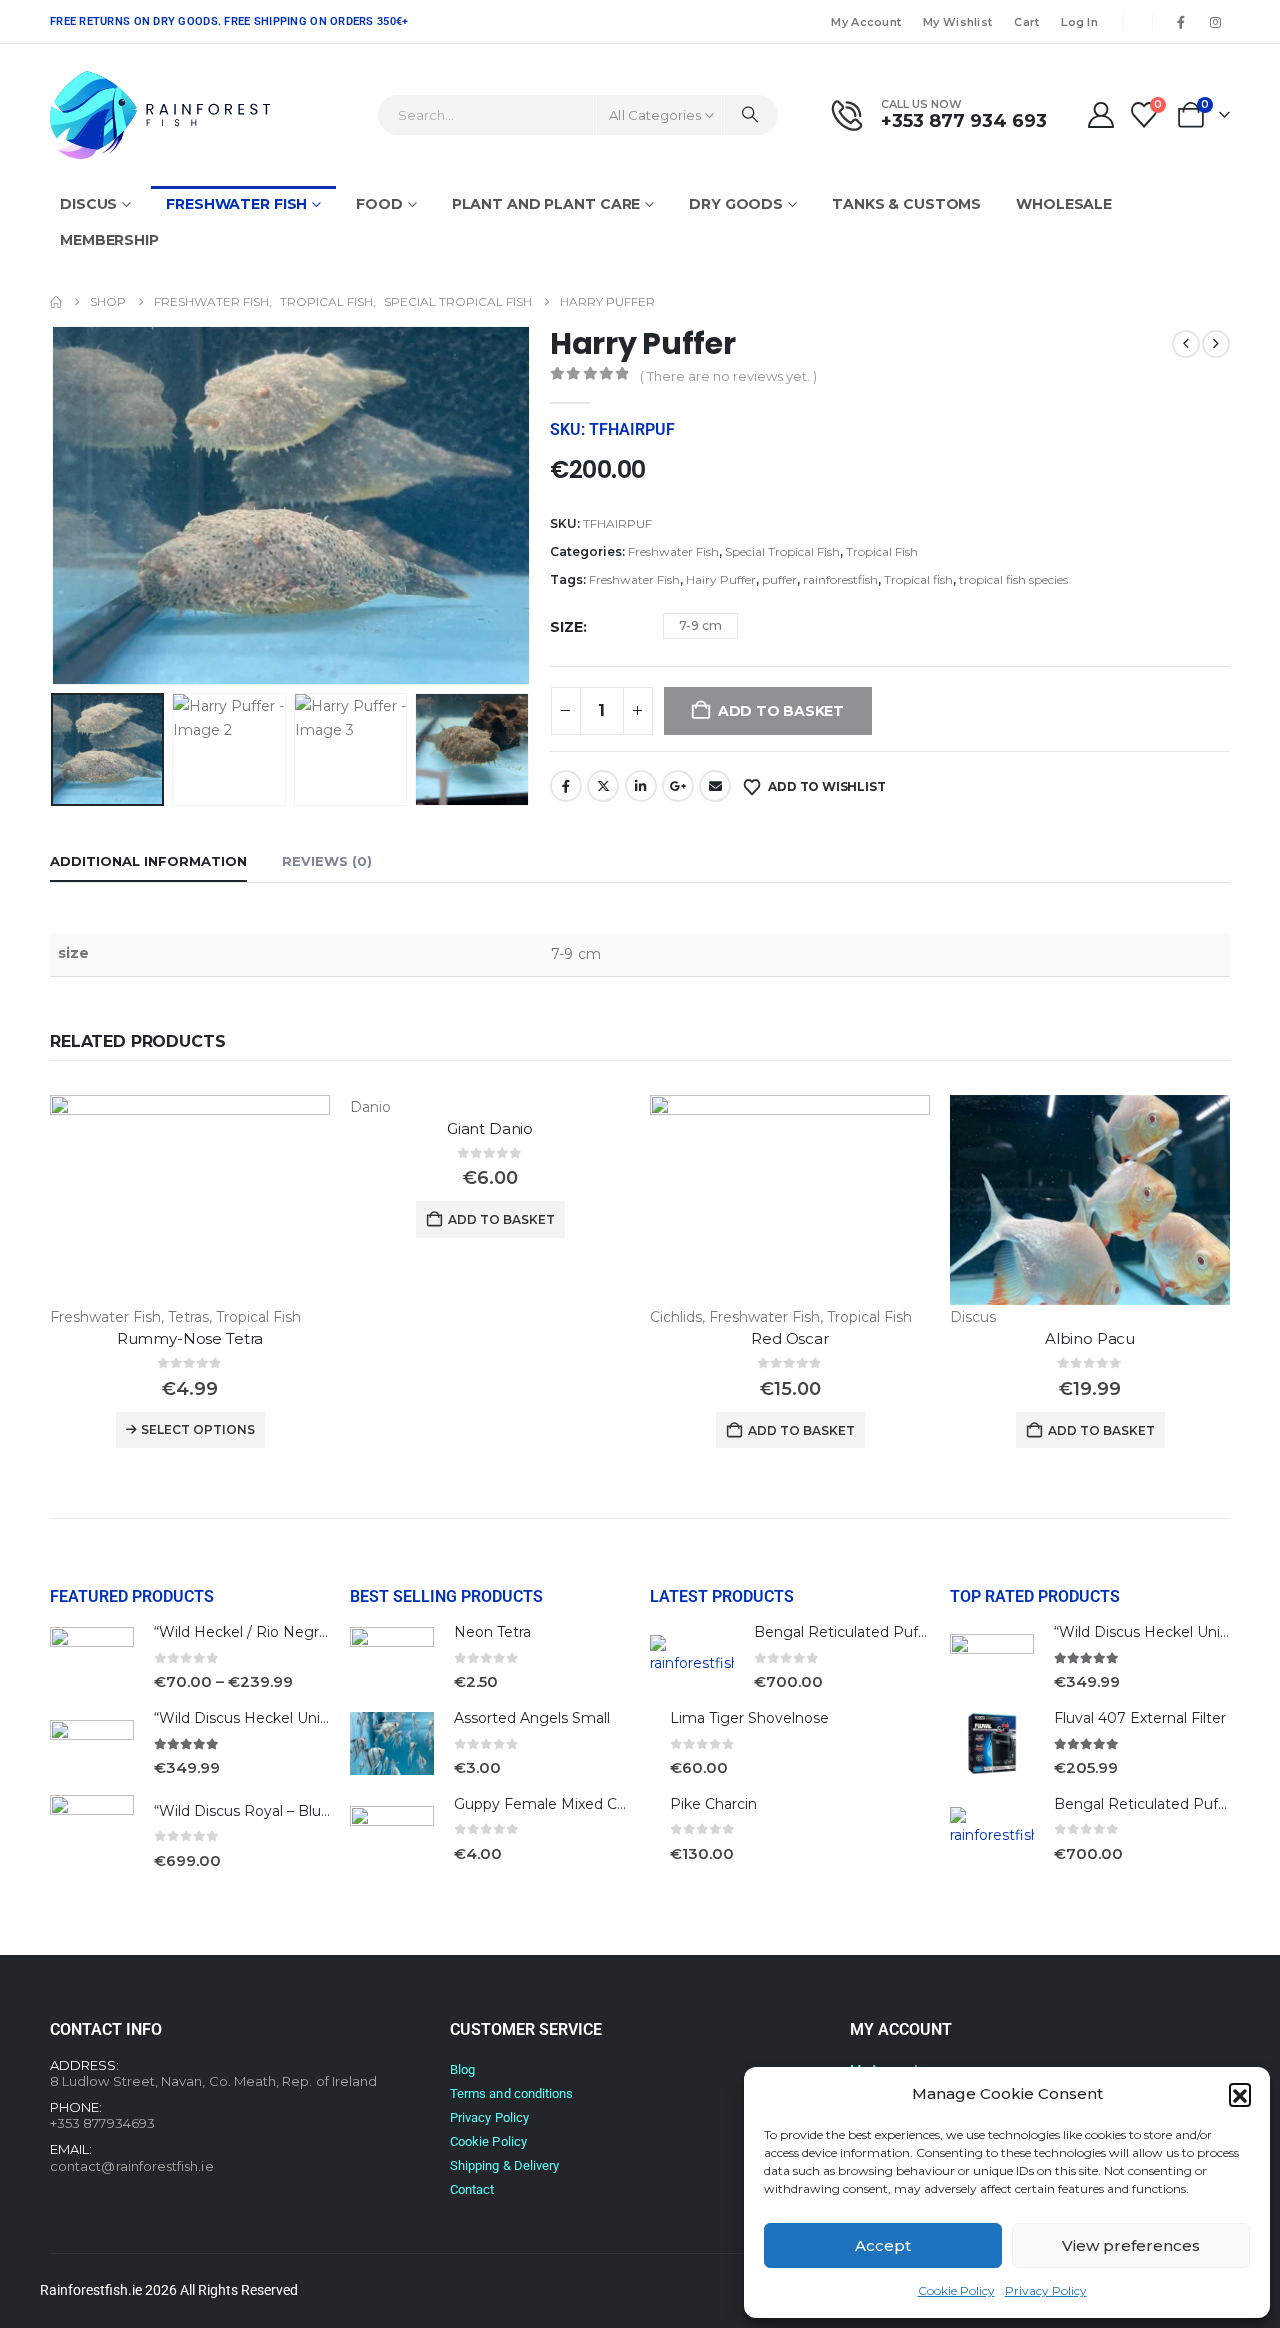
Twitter (603, 786)
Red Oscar (790, 1338)
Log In (1079, 22)
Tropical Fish (882, 551)
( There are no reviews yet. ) (728, 376)
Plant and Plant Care (546, 204)
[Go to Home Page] (56, 302)
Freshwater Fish (236, 204)
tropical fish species (1013, 579)
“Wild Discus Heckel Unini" (245, 1718)
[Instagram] (1215, 22)
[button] (1240, 2094)
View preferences (1131, 2245)
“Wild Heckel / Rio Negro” (244, 1632)
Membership (109, 240)
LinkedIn (641, 786)
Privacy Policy (1046, 2290)
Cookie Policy (956, 2290)
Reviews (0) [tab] (327, 861)
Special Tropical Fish (782, 551)
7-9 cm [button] (700, 625)
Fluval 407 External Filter (1140, 1718)
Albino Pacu (1090, 1338)
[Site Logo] (160, 115)
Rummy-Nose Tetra (190, 1338)
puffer (779, 579)
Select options (198, 1429)
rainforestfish (840, 579)
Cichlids (676, 1317)
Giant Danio (490, 1128)
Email (715, 786)
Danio (370, 1107)
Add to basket (501, 1219)
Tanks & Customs (906, 204)
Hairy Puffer (721, 579)
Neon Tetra (492, 1632)
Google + (678, 786)
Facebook (566, 786)
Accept (883, 2245)
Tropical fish (918, 579)
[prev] (1186, 344)
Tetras (188, 1317)
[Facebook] (1181, 22)
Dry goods (736, 204)
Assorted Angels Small (532, 1718)
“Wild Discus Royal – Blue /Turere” (272, 1811)
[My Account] (1100, 115)
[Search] (750, 115)
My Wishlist (957, 22)
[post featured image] (190, 1200)
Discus (88, 204)
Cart (1026, 22)
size (566, 627)
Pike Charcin (713, 1804)
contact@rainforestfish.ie (132, 2166)
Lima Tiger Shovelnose (749, 1718)
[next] (1216, 344)
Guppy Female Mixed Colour (553, 1804)
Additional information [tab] (148, 861)
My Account (866, 22)
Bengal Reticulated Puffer (845, 1632)
